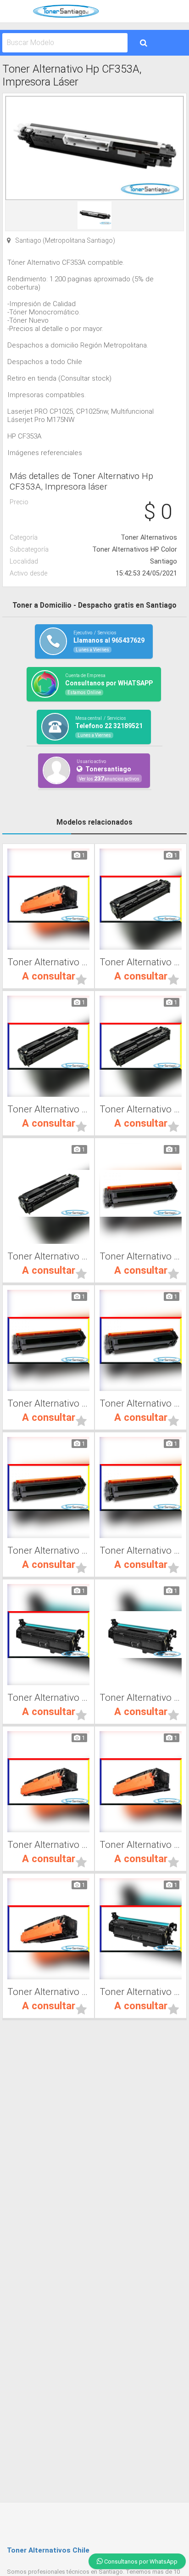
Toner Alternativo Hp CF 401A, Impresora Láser (48, 1698)
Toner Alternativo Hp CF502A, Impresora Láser (141, 1403)
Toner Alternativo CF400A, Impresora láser (141, 1698)
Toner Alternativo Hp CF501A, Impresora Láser (48, 1403)
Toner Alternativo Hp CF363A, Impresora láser (48, 1845)
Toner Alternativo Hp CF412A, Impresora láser (48, 1109)
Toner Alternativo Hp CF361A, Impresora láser (48, 1992)
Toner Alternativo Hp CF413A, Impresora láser (141, 1109)
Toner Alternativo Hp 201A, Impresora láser (141, 1992)
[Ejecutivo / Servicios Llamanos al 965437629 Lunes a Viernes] (94, 657)
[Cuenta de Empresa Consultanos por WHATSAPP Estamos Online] (94, 699)
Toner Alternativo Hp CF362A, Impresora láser (141, 1845)
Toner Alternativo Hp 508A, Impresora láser (48, 962)
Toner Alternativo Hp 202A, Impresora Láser (141, 1550)
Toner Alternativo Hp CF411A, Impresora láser (141, 962)
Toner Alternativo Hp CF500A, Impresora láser (141, 1256)
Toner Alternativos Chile (48, 2550)
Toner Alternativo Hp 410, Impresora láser (48, 1256)
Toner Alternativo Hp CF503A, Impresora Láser (48, 1550)
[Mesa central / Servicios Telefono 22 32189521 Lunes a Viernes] (94, 742)
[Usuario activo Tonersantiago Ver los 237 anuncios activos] (95, 786)
